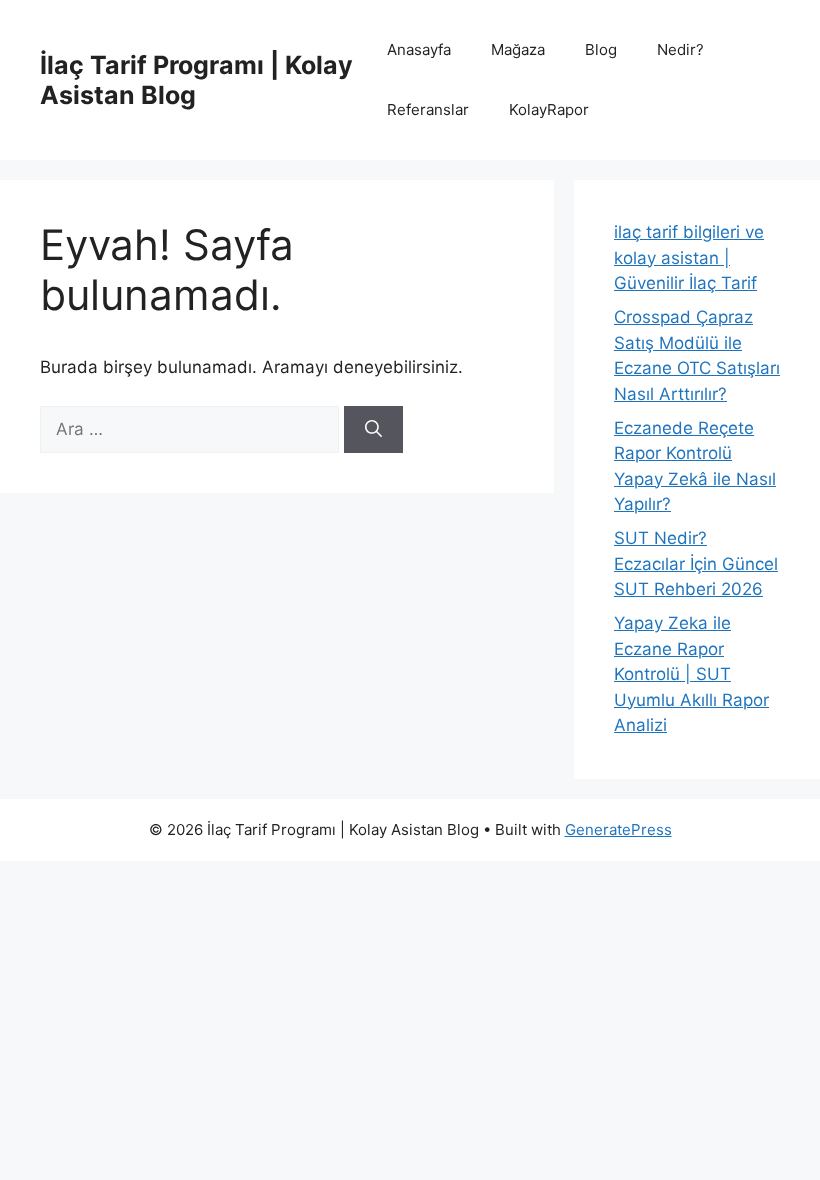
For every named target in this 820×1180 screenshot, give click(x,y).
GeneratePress (618, 829)
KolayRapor (549, 109)
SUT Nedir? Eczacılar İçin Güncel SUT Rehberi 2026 (696, 563)
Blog (601, 49)
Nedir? (680, 49)
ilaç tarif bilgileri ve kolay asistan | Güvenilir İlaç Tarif (689, 257)
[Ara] (373, 430)
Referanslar (428, 109)
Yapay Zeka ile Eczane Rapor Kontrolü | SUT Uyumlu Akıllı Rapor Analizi (691, 674)
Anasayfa (419, 49)
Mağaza (518, 49)
